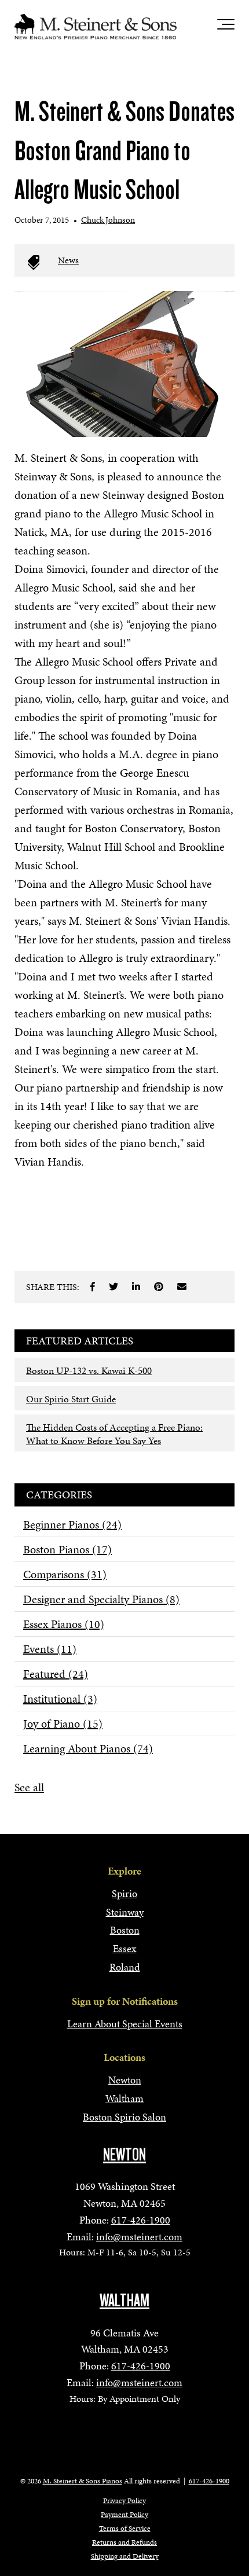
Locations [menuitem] (124, 2057)
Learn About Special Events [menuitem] (125, 2024)
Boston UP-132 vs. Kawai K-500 (89, 1370)
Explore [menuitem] (124, 1871)
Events (50, 1649)
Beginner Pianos (72, 1524)
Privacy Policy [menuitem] (124, 2501)
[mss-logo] (96, 27)
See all (29, 1787)
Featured (56, 1674)
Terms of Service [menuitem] (125, 2529)
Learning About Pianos (88, 1748)
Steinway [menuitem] (125, 1912)
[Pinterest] (159, 1287)
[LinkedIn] (136, 1287)
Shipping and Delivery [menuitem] (125, 2556)
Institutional (60, 1699)
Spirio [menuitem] (124, 1893)
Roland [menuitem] (125, 1967)
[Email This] (182, 1287)
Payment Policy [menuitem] (124, 2515)
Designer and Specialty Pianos (101, 1599)
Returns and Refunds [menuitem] (124, 2542)
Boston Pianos (67, 1549)
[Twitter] (113, 1287)
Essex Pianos (64, 1624)
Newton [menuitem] (125, 2080)
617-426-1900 (141, 2220)
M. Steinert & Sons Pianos (83, 2481)
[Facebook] (93, 1287)
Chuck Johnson (108, 220)
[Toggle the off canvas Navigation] (226, 27)
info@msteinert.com (139, 2237)
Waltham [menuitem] (124, 2098)
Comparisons (65, 1574)
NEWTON (124, 2155)
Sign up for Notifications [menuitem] (125, 2001)
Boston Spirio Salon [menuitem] (124, 2117)
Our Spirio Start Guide (71, 1399)
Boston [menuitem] (125, 1930)
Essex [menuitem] (125, 1948)
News (68, 260)
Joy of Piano (63, 1724)
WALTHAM (124, 2301)
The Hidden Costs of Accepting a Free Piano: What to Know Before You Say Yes (114, 1434)
